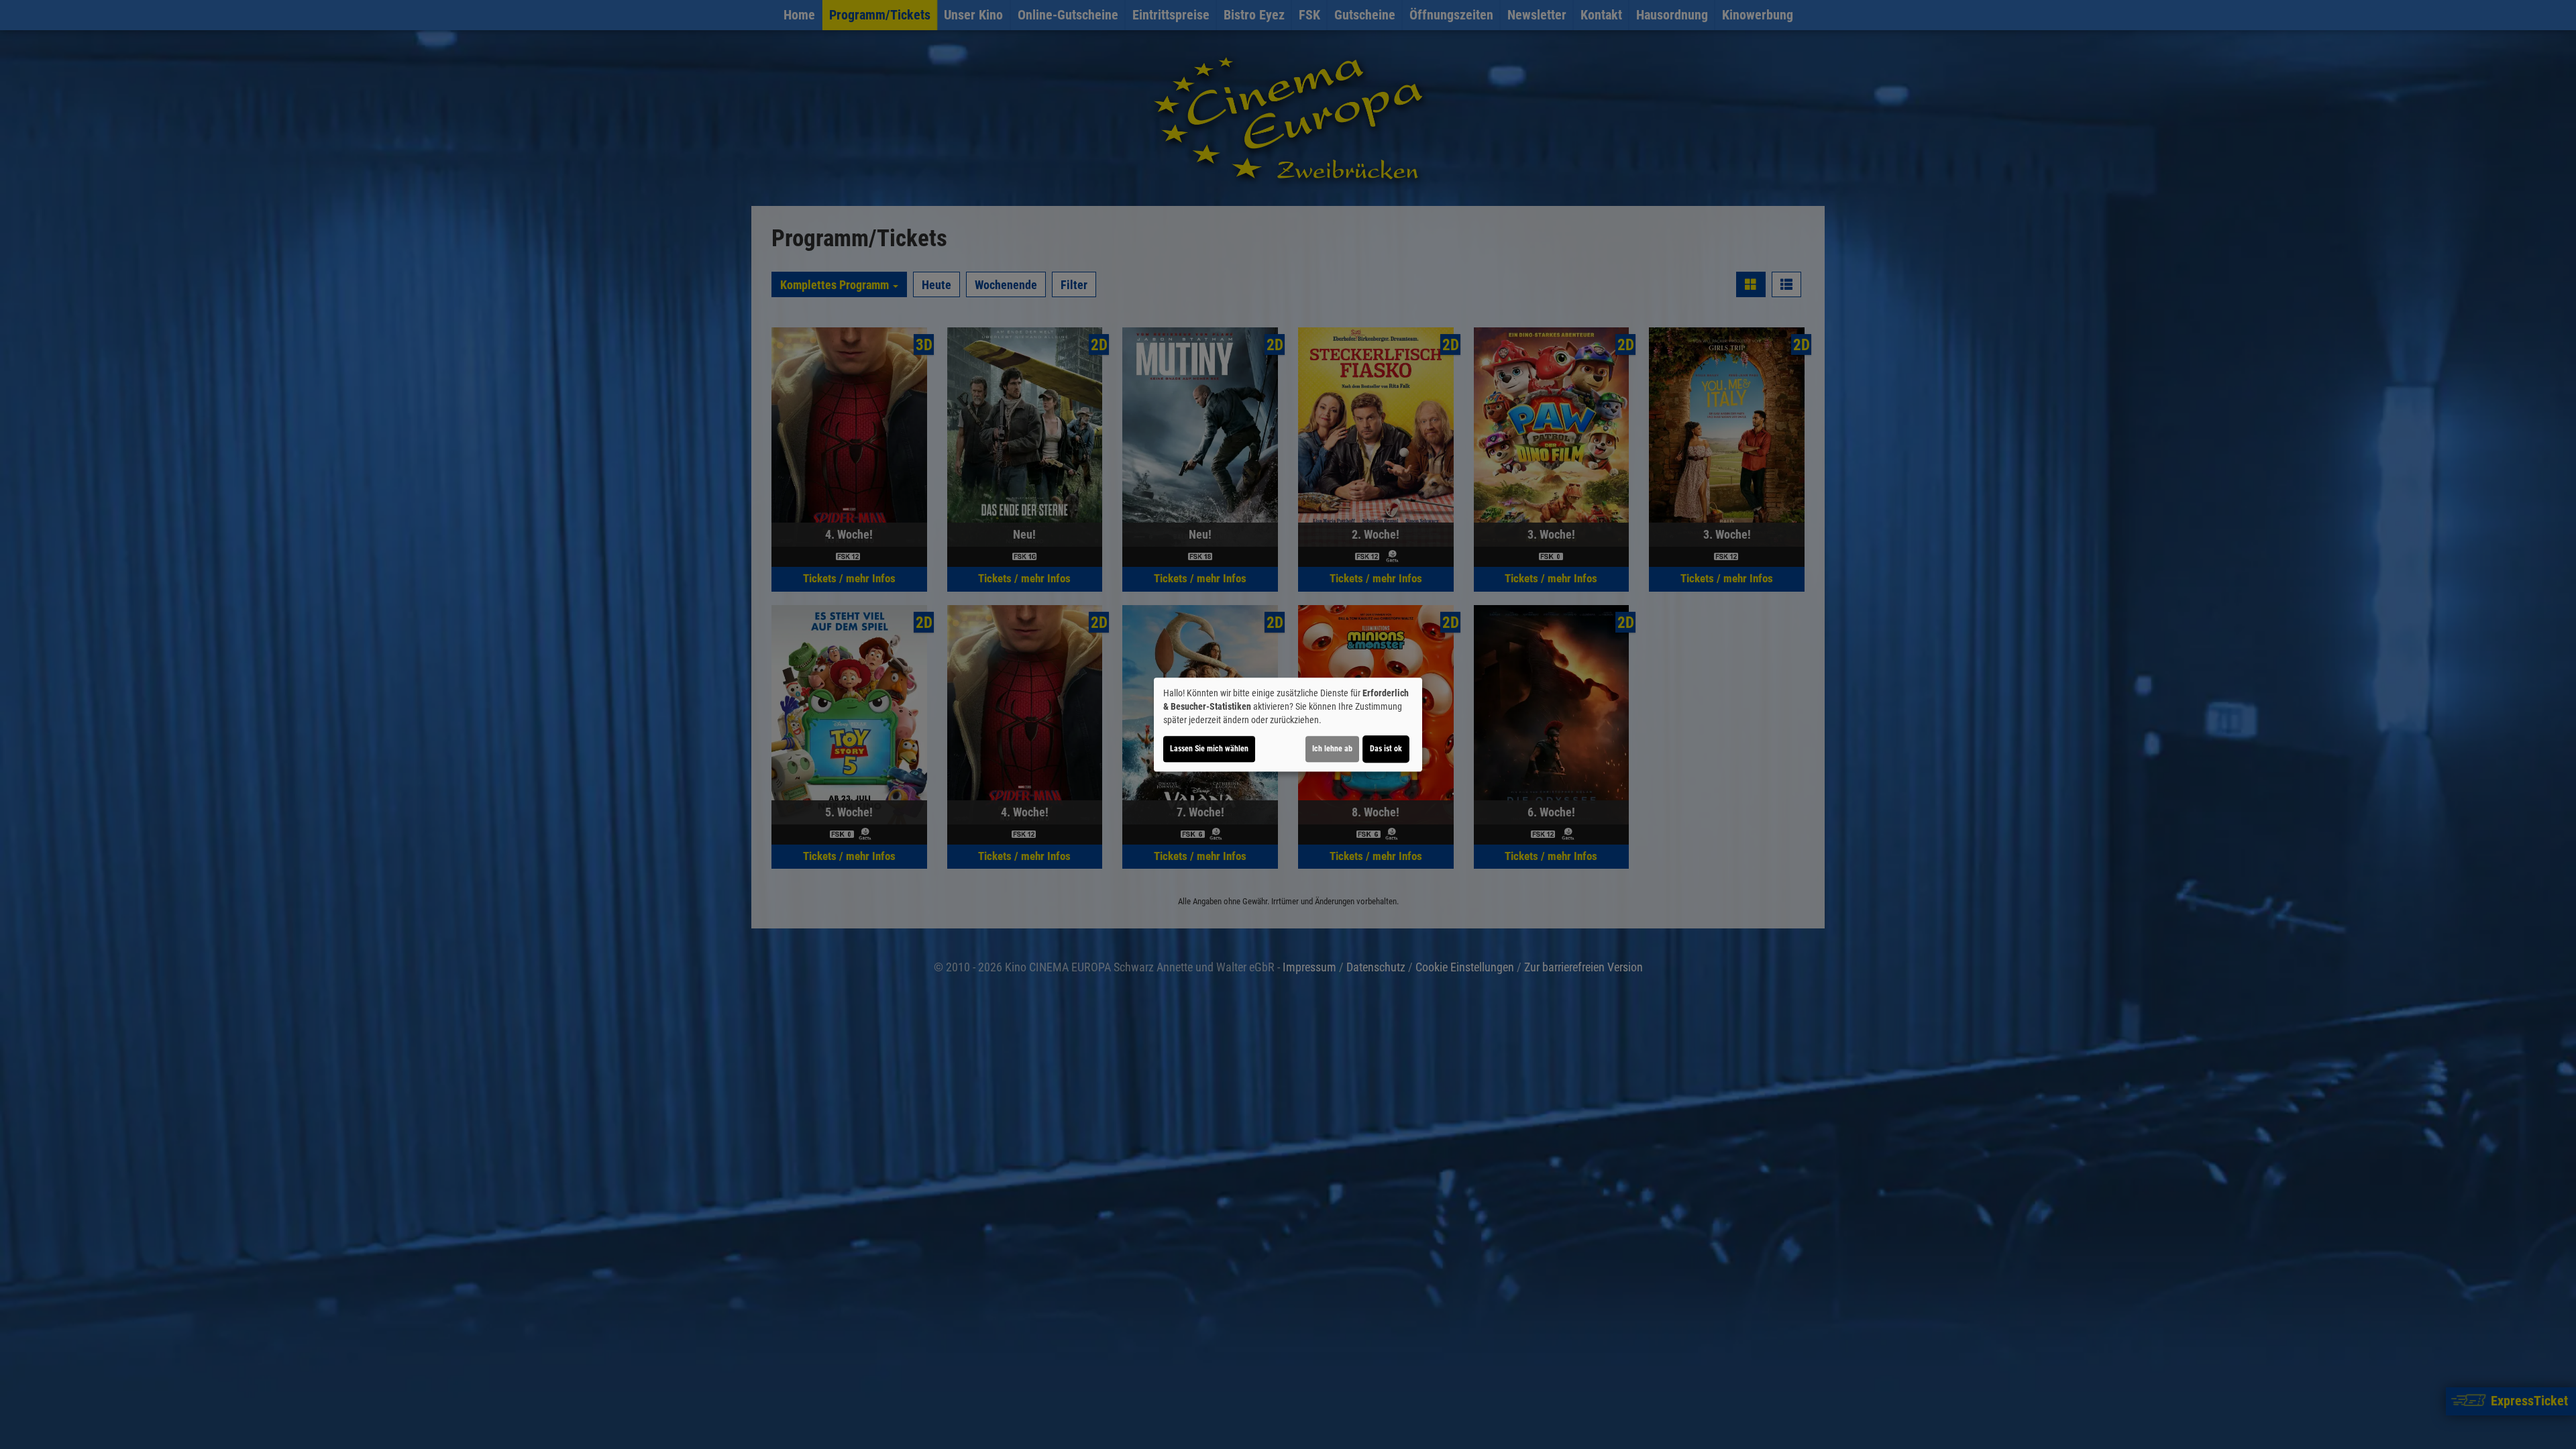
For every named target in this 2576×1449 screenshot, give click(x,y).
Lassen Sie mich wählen (1209, 749)
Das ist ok (1386, 749)
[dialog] (1288, 724)
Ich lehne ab (1332, 749)
